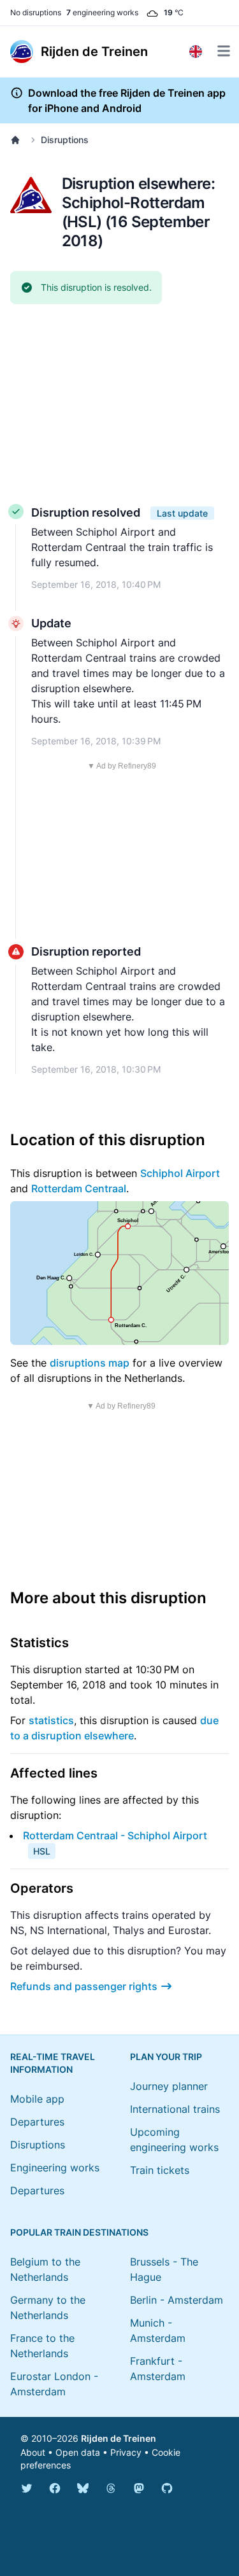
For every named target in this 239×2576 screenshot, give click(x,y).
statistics (51, 1720)
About (33, 2452)
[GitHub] (167, 2488)
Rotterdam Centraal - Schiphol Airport (115, 1835)
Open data (78, 2452)
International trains (175, 2109)
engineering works (102, 12)
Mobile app (37, 2099)
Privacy (126, 2452)
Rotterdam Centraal (79, 1188)
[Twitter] (27, 2488)
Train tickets (160, 2170)
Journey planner (169, 2086)
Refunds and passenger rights (84, 1986)
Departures (37, 2122)
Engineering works (55, 2168)
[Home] (18, 140)
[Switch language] (196, 52)
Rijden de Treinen (119, 2438)
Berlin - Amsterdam (177, 2300)
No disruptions (36, 12)
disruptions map (90, 1363)
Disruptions (65, 140)
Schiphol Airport (180, 1173)
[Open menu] (224, 51)
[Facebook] (55, 2488)
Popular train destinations (79, 2232)
